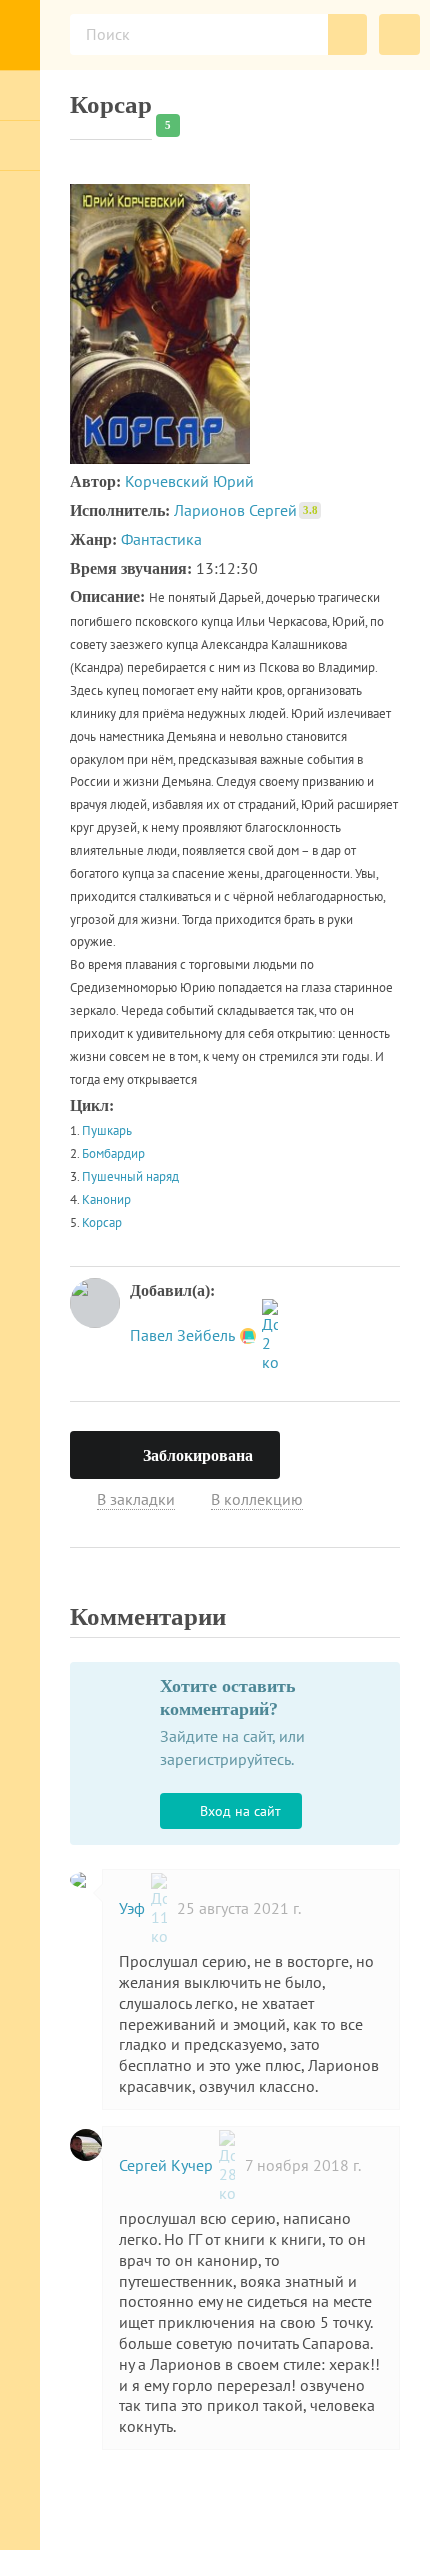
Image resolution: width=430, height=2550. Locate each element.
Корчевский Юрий (189, 481)
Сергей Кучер (168, 2165)
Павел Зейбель (184, 1335)
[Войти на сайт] (20, 95)
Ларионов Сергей (246, 510)
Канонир (106, 1199)
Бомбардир (113, 1153)
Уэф (134, 1908)
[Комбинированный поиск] (399, 34)
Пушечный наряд (130, 1176)
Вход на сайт (240, 1811)
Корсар (102, 1222)
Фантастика (161, 539)
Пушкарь (107, 1130)
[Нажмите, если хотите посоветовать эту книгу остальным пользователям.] (318, 1451)
